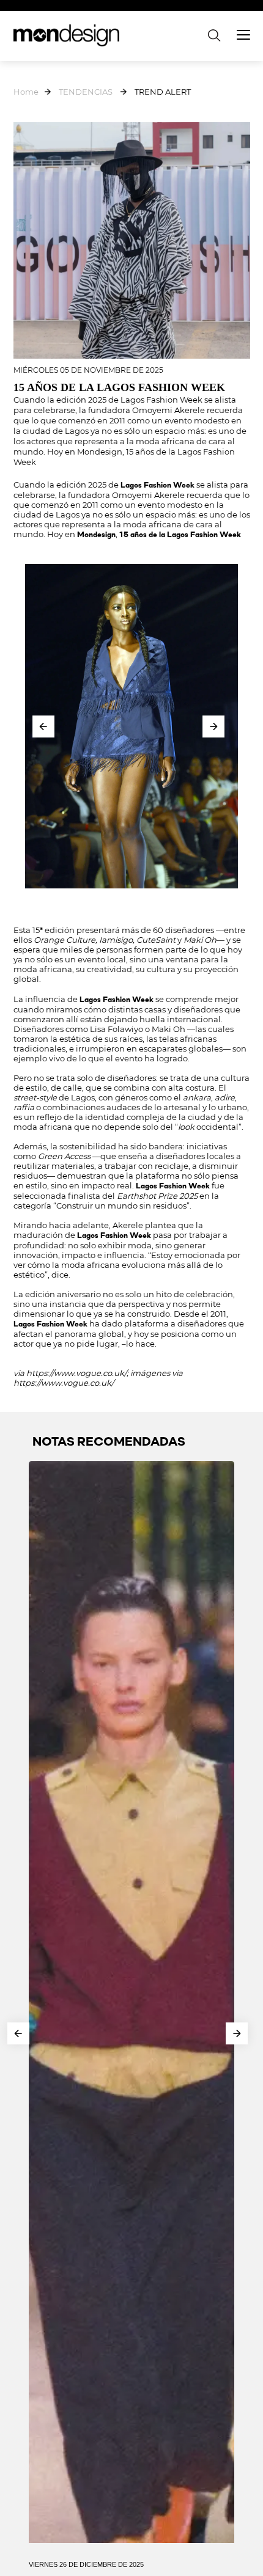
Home (26, 92)
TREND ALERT (163, 92)
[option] (131, 726)
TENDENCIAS (86, 92)
